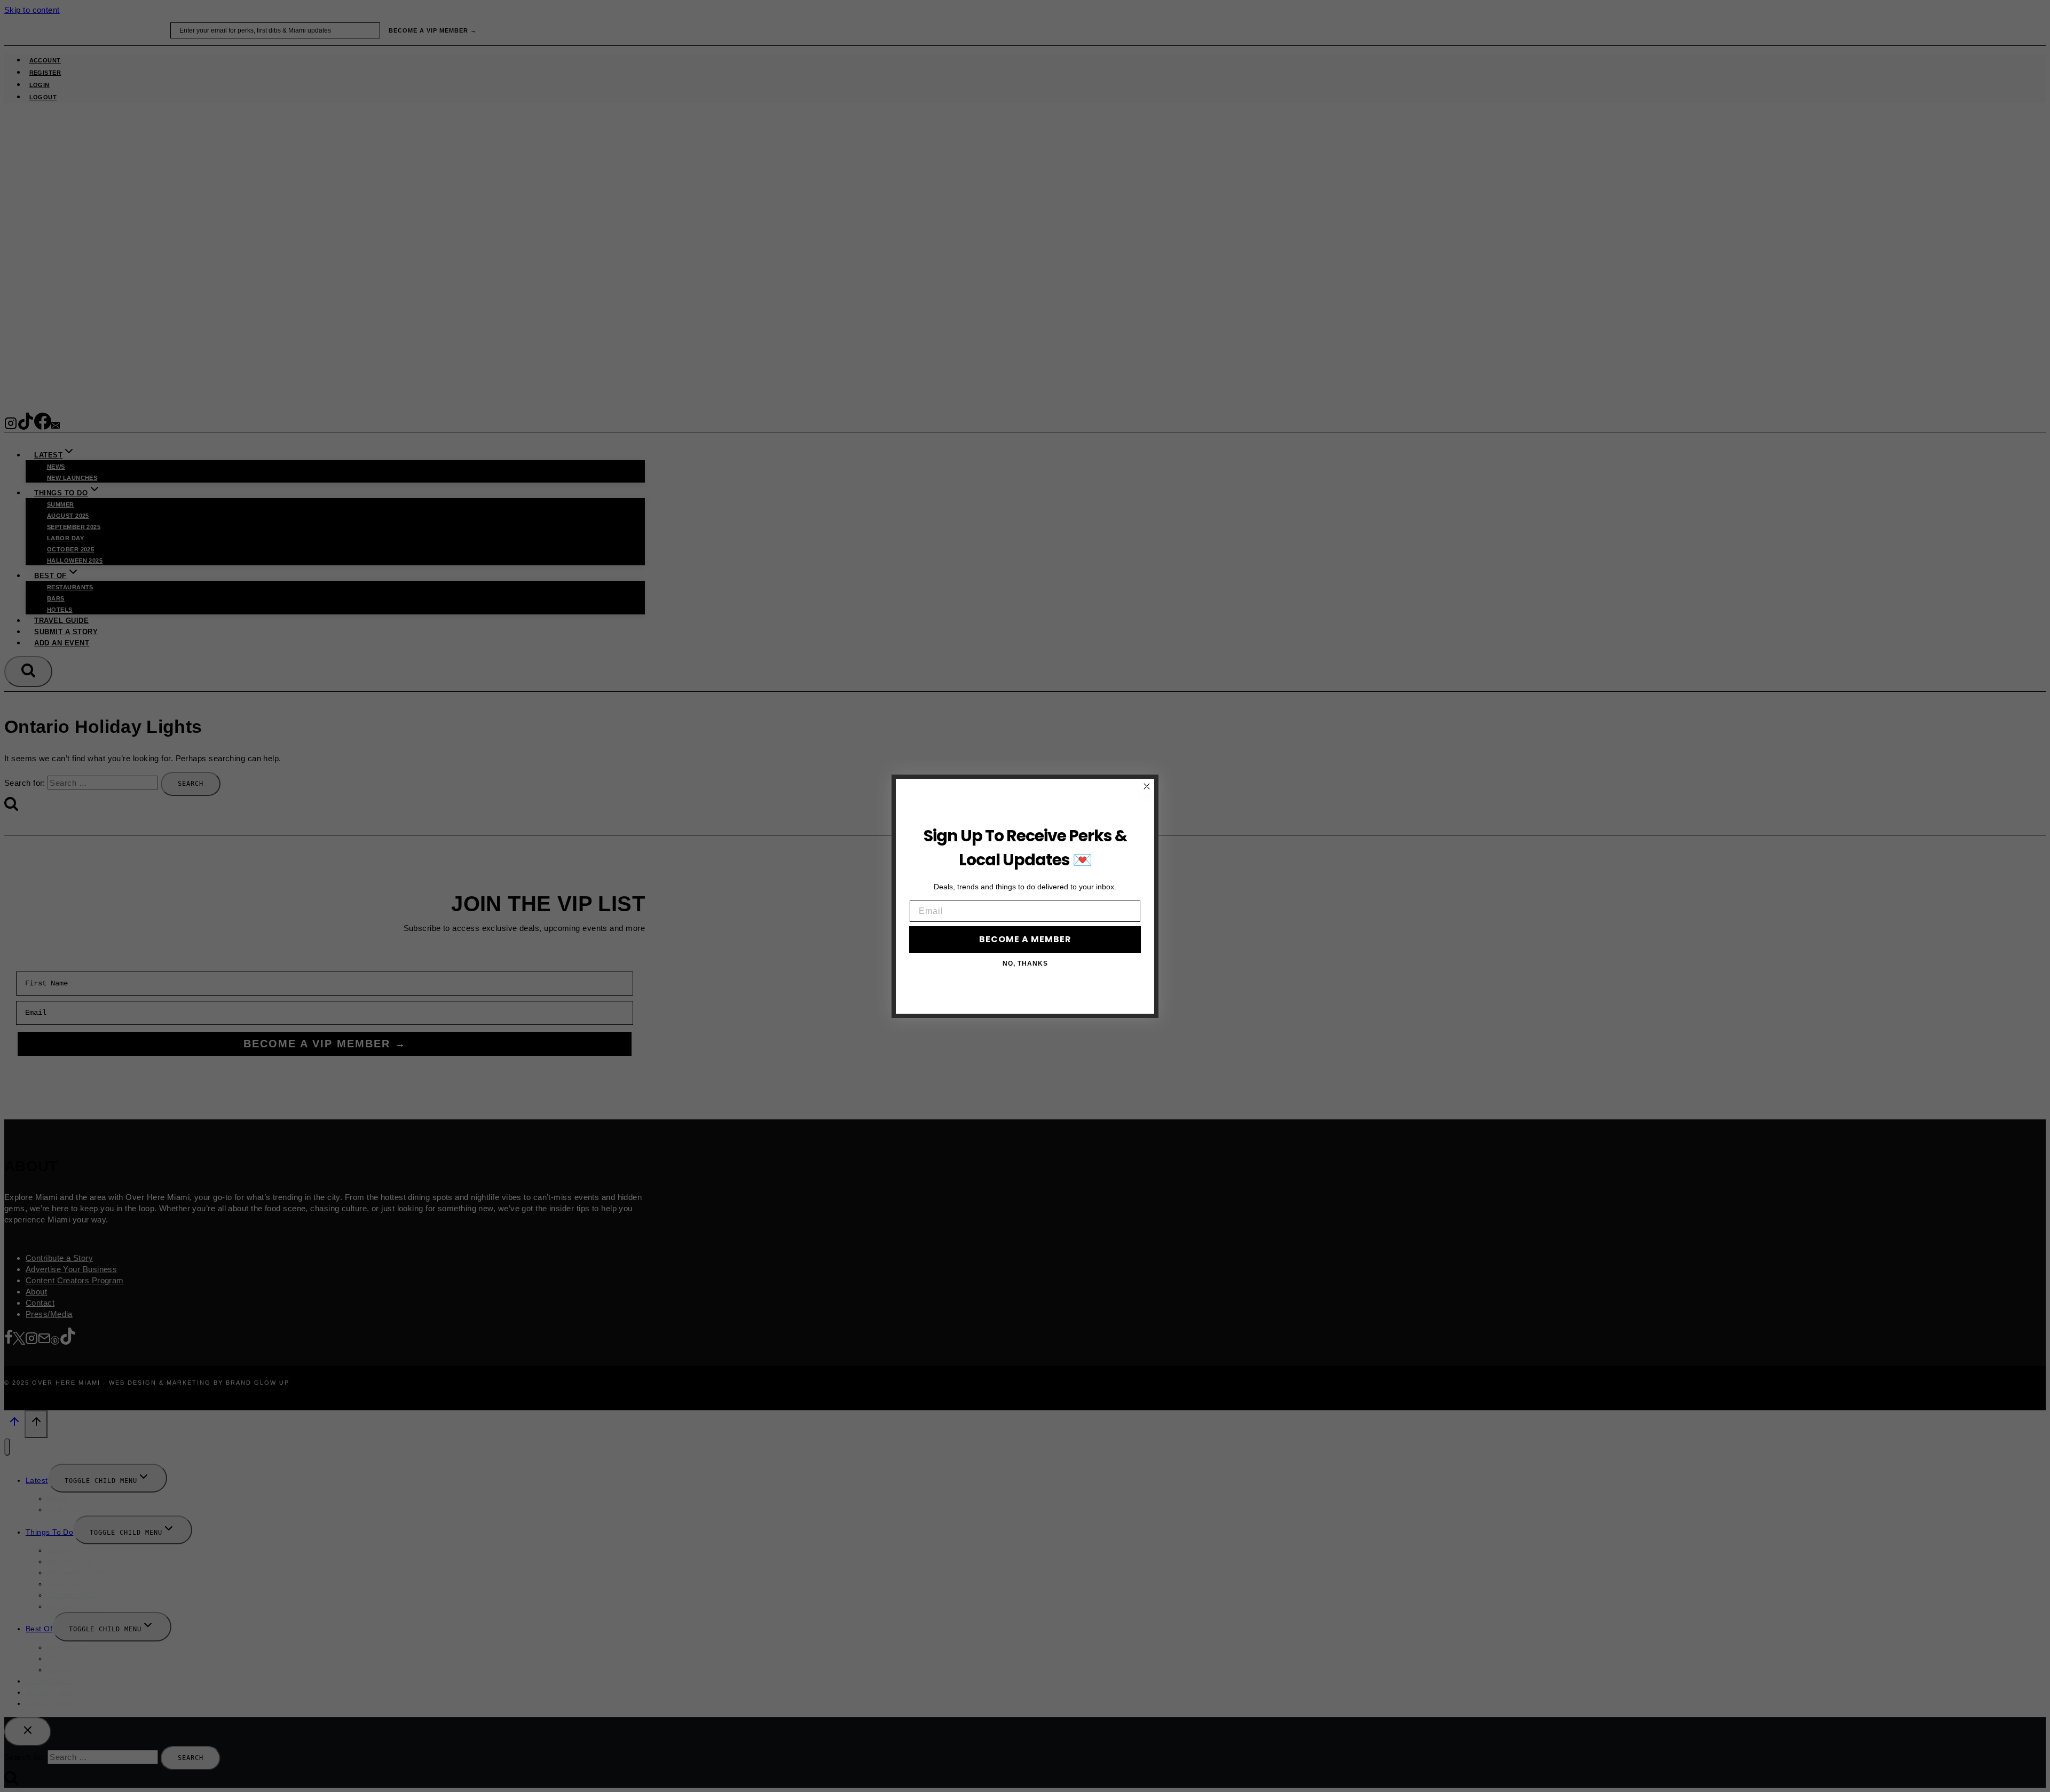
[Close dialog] (1147, 786)
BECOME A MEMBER (1025, 939)
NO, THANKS (1025, 964)
